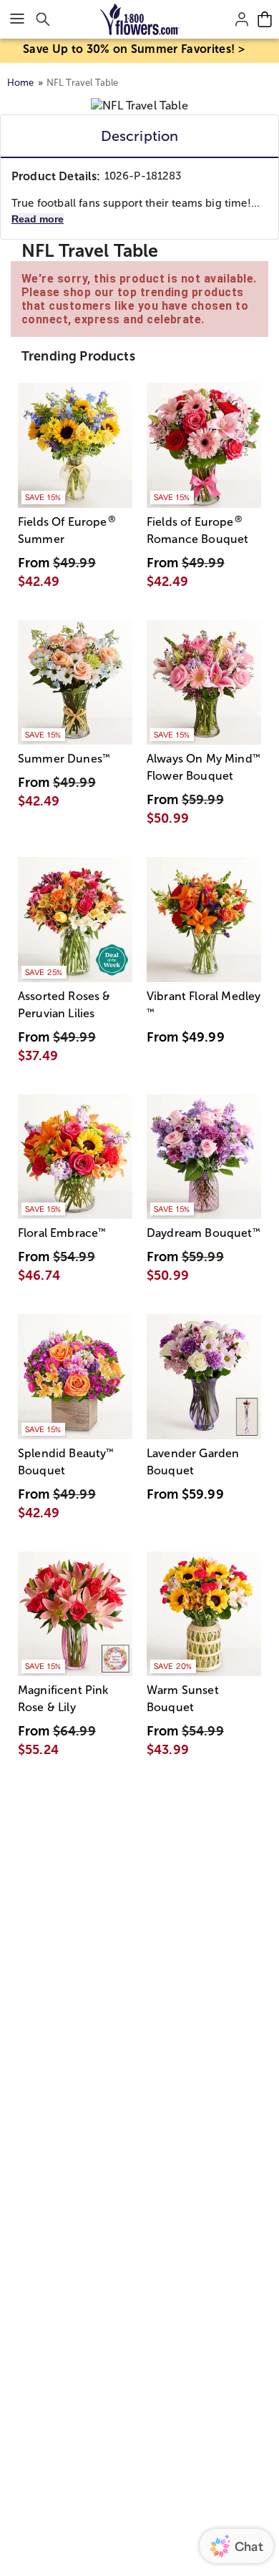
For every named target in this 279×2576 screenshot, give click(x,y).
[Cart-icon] (265, 19)
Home (21, 83)
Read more (38, 219)
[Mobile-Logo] (140, 19)
